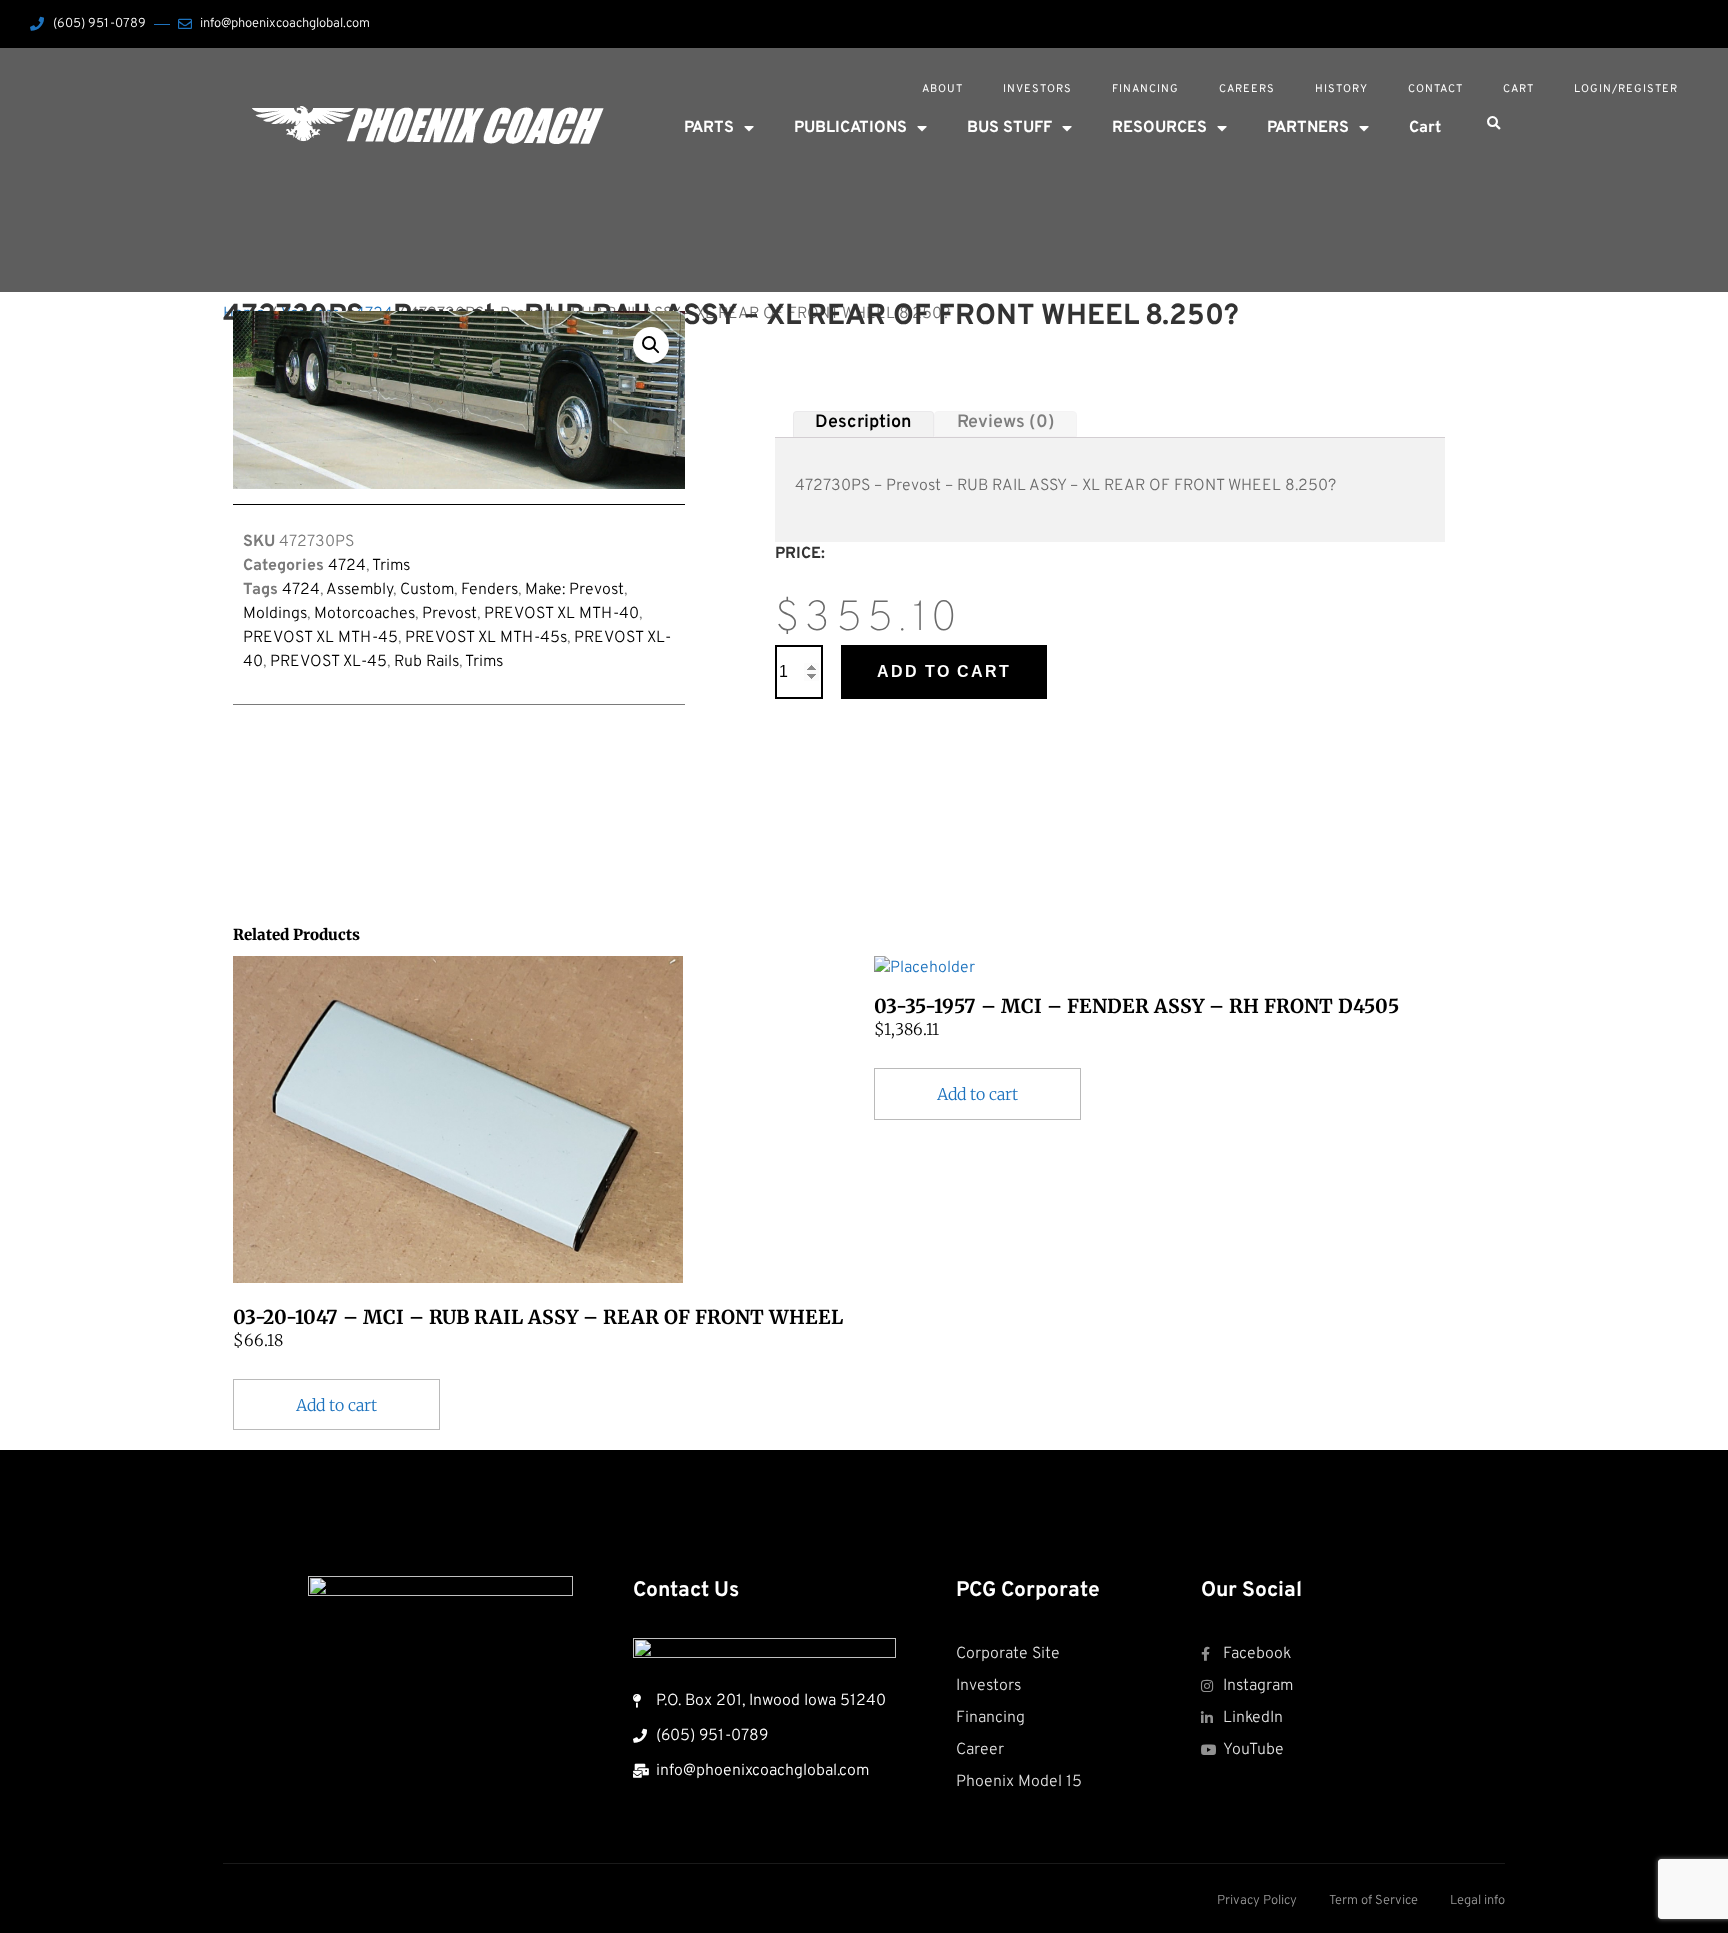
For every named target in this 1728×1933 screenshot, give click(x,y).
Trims (391, 566)
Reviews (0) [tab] (1006, 423)
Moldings (275, 614)
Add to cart (944, 671)
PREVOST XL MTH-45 (320, 638)
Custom (427, 590)
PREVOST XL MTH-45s (486, 638)
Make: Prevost (574, 590)
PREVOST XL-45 (328, 662)
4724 (347, 566)
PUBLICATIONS (850, 128)
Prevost (449, 614)
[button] (1493, 124)
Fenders (489, 590)
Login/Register (1626, 89)
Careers (1247, 89)
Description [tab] (863, 423)
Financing (1145, 89)
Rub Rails (426, 662)
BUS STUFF (1009, 128)
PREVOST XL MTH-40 (561, 614)
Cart (1518, 89)
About (942, 89)
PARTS (709, 128)
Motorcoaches (364, 614)
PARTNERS (1308, 128)
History (1341, 89)
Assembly (359, 590)
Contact (1435, 89)
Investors (1037, 89)
